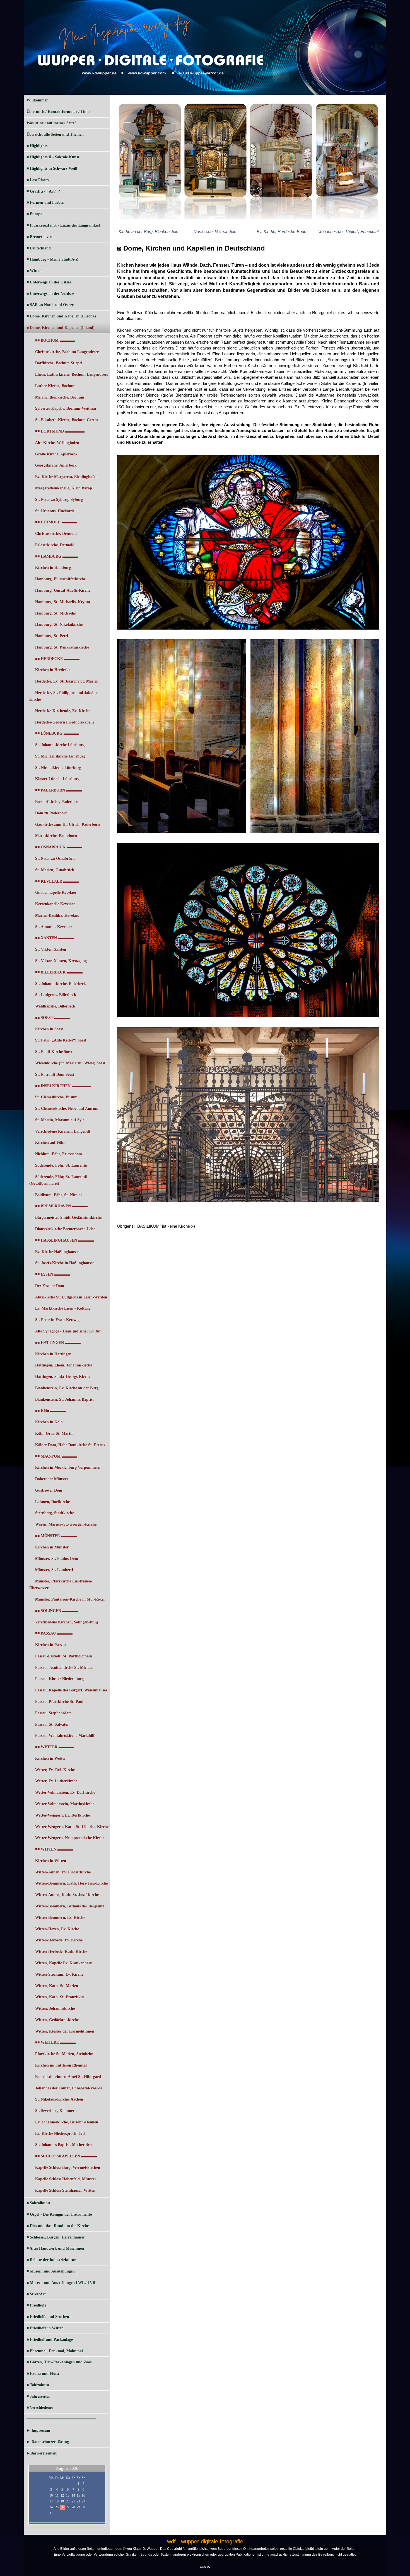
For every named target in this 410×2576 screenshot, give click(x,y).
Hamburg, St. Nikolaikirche (59, 624)
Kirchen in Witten (51, 1861)
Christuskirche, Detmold (56, 534)
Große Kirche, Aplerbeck (56, 454)
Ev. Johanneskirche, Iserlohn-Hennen (67, 2122)
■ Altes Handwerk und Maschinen (55, 2248)
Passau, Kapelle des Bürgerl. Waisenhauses (71, 1690)
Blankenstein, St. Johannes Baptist (64, 1399)
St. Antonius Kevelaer (54, 927)
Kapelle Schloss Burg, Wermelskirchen (68, 2168)
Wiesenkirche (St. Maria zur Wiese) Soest (70, 1063)
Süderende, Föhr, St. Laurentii (61, 1165)
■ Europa (34, 214)
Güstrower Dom (49, 1490)
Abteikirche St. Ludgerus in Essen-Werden (71, 1297)
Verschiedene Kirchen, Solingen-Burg (67, 1622)
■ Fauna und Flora (43, 2374)
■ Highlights (37, 146)
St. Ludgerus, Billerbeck (56, 995)
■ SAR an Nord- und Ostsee (50, 305)
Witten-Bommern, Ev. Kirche (60, 1918)
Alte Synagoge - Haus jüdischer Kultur (68, 1331)
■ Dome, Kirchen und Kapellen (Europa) (61, 316)
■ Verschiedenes (40, 2408)
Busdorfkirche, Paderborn (57, 802)
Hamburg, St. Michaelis (55, 613)
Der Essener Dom (50, 1286)
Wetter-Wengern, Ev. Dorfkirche (62, 1815)
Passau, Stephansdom (53, 1713)
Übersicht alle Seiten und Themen (55, 134)
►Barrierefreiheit (42, 2453)
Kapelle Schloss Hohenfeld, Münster (66, 2179)
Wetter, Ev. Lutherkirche (56, 1781)
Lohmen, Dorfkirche (52, 1502)
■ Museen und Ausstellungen (51, 2271)
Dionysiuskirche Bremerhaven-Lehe (65, 1229)
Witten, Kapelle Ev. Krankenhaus (64, 1963)
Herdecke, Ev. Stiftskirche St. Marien (67, 681)
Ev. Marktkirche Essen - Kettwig (63, 1308)
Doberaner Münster (52, 1479)
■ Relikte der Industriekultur (51, 2260)
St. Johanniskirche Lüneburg (60, 745)
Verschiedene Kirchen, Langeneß (63, 1131)
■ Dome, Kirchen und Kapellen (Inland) (61, 328)
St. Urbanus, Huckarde (55, 511)
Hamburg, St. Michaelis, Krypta (63, 602)
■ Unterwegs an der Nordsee (50, 294)
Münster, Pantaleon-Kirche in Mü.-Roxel (70, 1599)
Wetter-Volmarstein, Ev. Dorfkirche (65, 1792)
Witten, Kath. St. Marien (57, 1986)
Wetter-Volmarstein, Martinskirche (65, 1804)
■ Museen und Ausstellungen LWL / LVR (61, 2283)
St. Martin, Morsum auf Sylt (60, 1120)
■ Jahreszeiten (38, 2396)
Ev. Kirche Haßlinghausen (57, 1252)
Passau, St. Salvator (52, 1724)
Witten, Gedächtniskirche (57, 2020)
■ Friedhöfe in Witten (45, 2328)
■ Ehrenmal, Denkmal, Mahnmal (55, 2351)
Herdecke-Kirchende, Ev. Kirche (63, 711)
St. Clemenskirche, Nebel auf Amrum (67, 1109)
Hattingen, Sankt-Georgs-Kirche (63, 1377)
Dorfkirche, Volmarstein (215, 231)
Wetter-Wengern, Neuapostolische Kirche (70, 1838)
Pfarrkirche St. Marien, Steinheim (64, 2054)
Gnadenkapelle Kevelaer (56, 893)
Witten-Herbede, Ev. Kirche (59, 1940)
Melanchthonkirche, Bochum (60, 397)
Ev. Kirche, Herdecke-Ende (281, 231)
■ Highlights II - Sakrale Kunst (53, 157)
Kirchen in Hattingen (53, 1354)
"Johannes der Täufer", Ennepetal (348, 231)
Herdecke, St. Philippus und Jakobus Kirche (64, 696)
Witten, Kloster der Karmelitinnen (65, 2031)
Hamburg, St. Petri (52, 636)
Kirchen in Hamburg (53, 568)
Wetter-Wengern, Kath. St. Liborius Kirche (72, 1827)
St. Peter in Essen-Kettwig (57, 1320)
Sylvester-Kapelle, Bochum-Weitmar (66, 408)
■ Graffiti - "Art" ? (43, 191)
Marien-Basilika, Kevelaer (57, 915)
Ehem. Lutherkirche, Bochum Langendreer (72, 374)
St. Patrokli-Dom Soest (55, 1075)
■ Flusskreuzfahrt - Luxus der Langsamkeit (63, 225)
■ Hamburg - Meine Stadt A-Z (52, 259)
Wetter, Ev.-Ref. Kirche (55, 1770)
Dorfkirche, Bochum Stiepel (59, 363)
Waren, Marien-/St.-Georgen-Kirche (66, 1524)
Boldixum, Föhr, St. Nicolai (58, 1195)
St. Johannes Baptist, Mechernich (63, 2145)
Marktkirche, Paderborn (56, 836)
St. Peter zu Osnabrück (55, 859)
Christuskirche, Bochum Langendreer (67, 352)
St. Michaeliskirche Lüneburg (60, 756)
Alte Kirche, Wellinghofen (57, 443)
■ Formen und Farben (45, 202)
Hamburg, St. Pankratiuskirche (62, 647)
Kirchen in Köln (49, 1422)
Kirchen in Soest (49, 1029)
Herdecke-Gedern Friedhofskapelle (65, 722)
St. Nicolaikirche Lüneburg (58, 768)
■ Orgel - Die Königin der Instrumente (59, 2214)
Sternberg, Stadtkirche (55, 1513)
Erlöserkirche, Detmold (55, 545)
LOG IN (205, 2567)
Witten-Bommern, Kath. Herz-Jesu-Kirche (71, 1883)
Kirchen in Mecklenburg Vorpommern (68, 1467)
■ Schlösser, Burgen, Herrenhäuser (56, 2237)
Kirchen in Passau (50, 1645)
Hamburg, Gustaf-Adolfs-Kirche (63, 590)
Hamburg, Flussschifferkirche (60, 579)
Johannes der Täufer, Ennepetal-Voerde (69, 2088)
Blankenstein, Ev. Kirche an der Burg (67, 1388)
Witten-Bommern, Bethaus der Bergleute (70, 1906)
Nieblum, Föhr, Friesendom (59, 1154)
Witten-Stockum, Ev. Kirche (59, 1974)
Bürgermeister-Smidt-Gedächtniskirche (68, 1217)
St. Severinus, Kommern (56, 2111)
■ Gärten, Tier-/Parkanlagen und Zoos (59, 2362)
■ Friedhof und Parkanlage (50, 2340)
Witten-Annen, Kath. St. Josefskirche (67, 1895)
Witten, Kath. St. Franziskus (60, 1997)
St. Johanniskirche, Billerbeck (61, 984)
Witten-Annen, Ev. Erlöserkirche (63, 1872)
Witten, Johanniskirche (55, 2008)
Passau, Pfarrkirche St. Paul (59, 1702)
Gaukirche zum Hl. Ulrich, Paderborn (67, 825)
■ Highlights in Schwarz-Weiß (52, 168)
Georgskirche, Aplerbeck (56, 465)
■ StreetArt (36, 2294)
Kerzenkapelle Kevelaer (55, 904)
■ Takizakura (38, 2385)
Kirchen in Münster (52, 1547)
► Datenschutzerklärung (48, 2442)
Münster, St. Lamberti (54, 1570)
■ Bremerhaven (39, 237)
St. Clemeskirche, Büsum (56, 1097)
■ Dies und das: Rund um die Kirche (58, 2226)
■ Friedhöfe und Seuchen (48, 2317)
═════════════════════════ (61, 2419)
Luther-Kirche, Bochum (55, 386)
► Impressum (38, 2430)
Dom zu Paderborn (51, 813)
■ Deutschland (39, 248)
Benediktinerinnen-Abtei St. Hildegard (68, 2077)
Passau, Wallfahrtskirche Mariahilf (65, 1736)
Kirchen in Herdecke (53, 670)
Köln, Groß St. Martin (54, 1433)
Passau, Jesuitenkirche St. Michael (64, 1668)
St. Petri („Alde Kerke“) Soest (61, 1040)
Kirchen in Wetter (50, 1758)
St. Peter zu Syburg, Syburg (59, 500)
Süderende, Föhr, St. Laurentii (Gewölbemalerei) (58, 1180)
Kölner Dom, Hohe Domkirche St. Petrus (70, 1445)
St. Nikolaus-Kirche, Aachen (59, 2099)
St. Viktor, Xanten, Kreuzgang (61, 961)
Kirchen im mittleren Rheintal (61, 2065)
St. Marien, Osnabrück (55, 870)
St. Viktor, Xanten (51, 949)
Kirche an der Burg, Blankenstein (148, 231)
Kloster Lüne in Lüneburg (57, 779)
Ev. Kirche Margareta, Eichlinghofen (66, 477)
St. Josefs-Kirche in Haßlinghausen (65, 1263)
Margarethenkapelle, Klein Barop (64, 488)
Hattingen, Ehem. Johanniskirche (64, 1365)
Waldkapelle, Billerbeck (55, 1006)
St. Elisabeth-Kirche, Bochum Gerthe (67, 420)
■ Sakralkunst (38, 2203)
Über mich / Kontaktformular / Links (58, 112)
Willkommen (38, 100)
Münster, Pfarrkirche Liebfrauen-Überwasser (61, 1585)
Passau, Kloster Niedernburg (59, 1679)
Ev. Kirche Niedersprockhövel (60, 2134)
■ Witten (34, 271)
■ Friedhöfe (36, 2305)
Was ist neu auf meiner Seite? (51, 123)
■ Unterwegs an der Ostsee (49, 282)
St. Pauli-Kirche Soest (54, 1052)
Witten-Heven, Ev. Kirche (57, 1929)
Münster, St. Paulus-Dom (57, 1559)
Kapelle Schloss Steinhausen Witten (65, 2190)
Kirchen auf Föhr (50, 1143)
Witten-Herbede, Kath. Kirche (61, 1952)
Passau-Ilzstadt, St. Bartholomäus (64, 1656)
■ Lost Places (38, 180)
